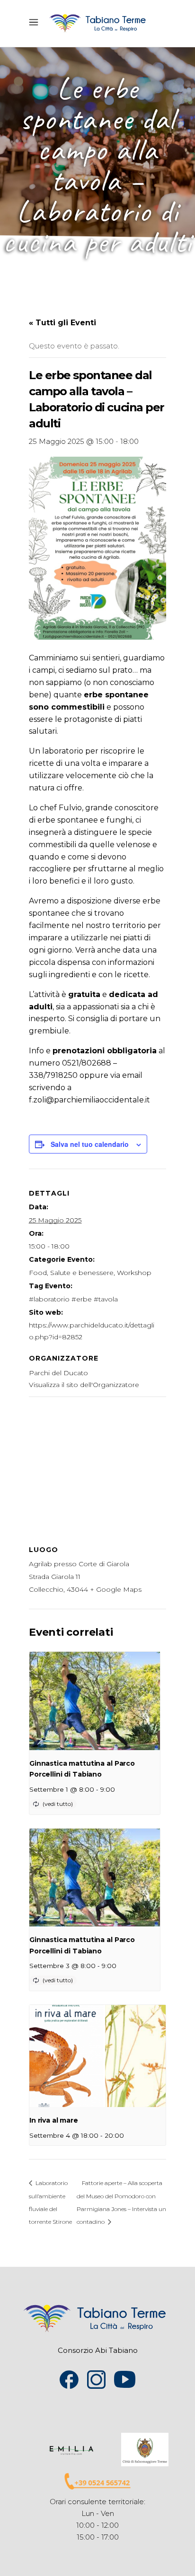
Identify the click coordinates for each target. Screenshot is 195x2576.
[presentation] (95, 1701)
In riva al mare (54, 2120)
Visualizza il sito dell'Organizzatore (84, 1385)
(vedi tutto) (58, 1804)
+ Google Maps (116, 1589)
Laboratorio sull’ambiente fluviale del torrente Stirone (50, 2202)
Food (38, 1273)
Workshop (134, 1273)
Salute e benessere (82, 1273)
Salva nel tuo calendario (90, 1144)
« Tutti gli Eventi (62, 323)
